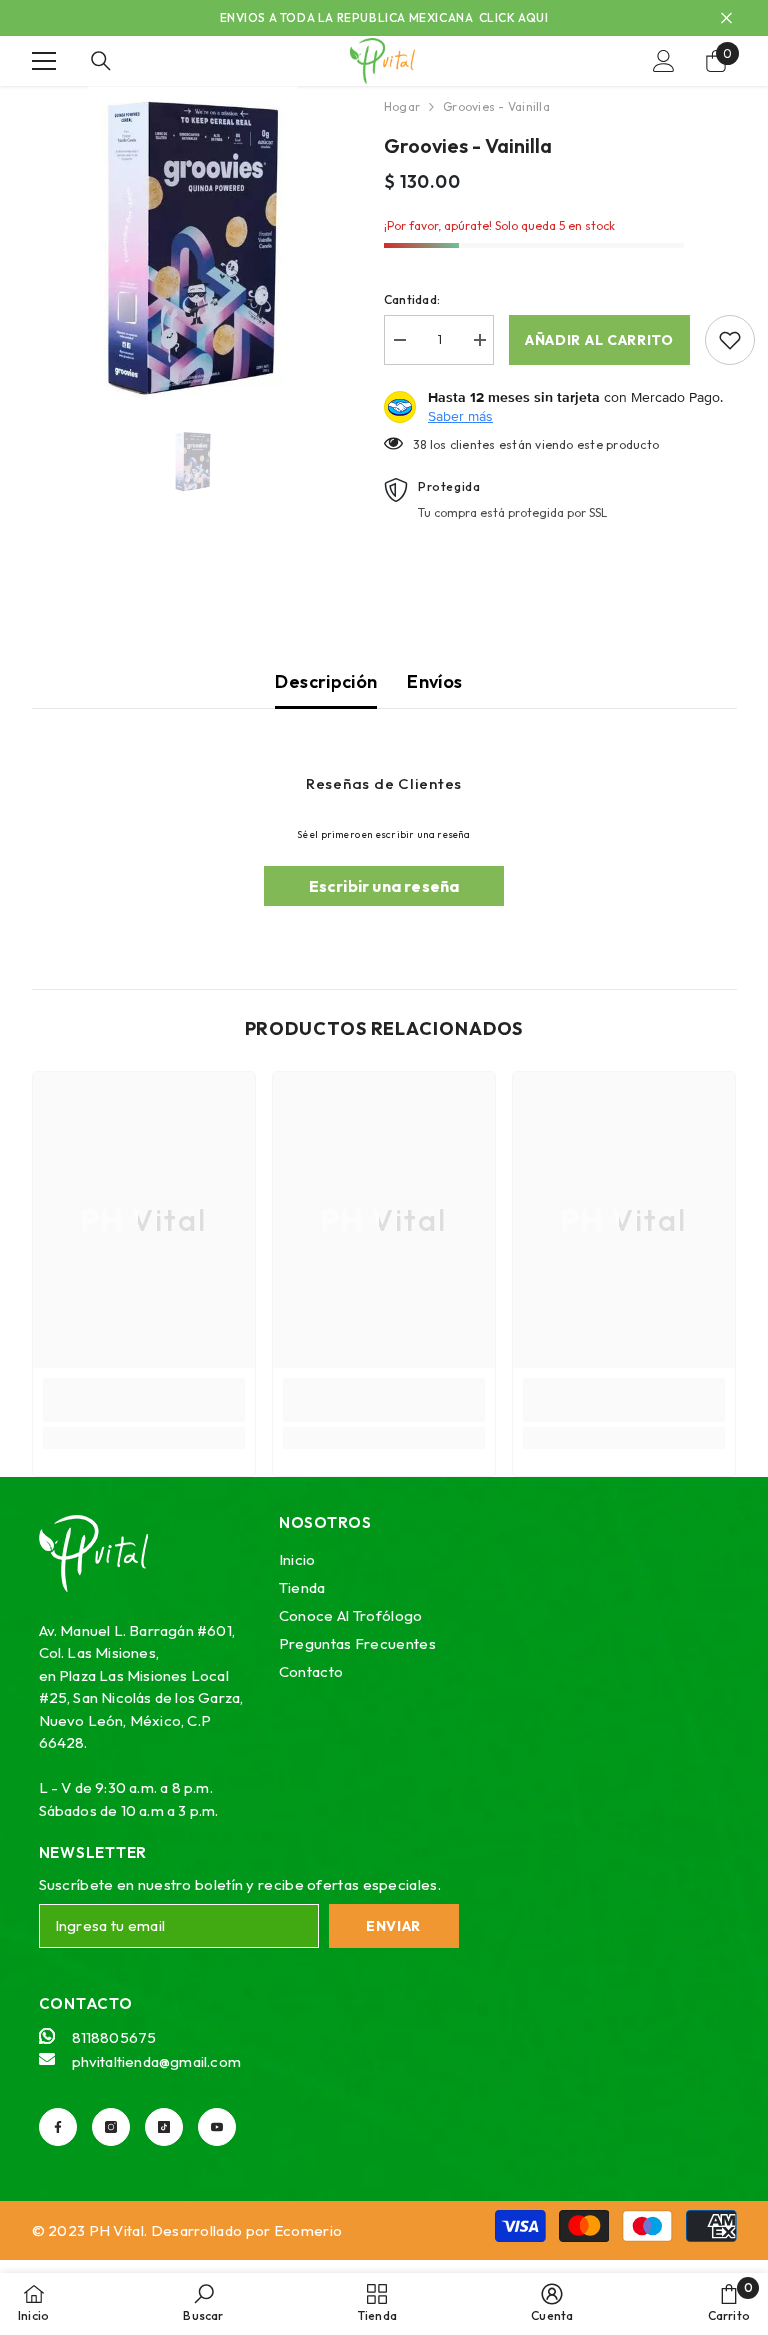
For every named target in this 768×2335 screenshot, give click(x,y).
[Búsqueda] (101, 61)
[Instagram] (111, 2127)
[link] (144, 1400)
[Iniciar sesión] (664, 61)
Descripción (326, 681)
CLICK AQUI (514, 17)
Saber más (460, 416)
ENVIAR (393, 1926)
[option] (193, 247)
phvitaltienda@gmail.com (157, 2061)
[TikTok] (164, 2127)
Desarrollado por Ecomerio (247, 2230)
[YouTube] (217, 2127)
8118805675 (114, 2037)
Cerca (726, 18)
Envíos (434, 681)
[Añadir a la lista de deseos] (730, 340)
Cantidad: (412, 299)
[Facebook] (58, 2127)
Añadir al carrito (599, 340)
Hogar (402, 106)
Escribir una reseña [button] (384, 886)
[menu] (44, 61)
